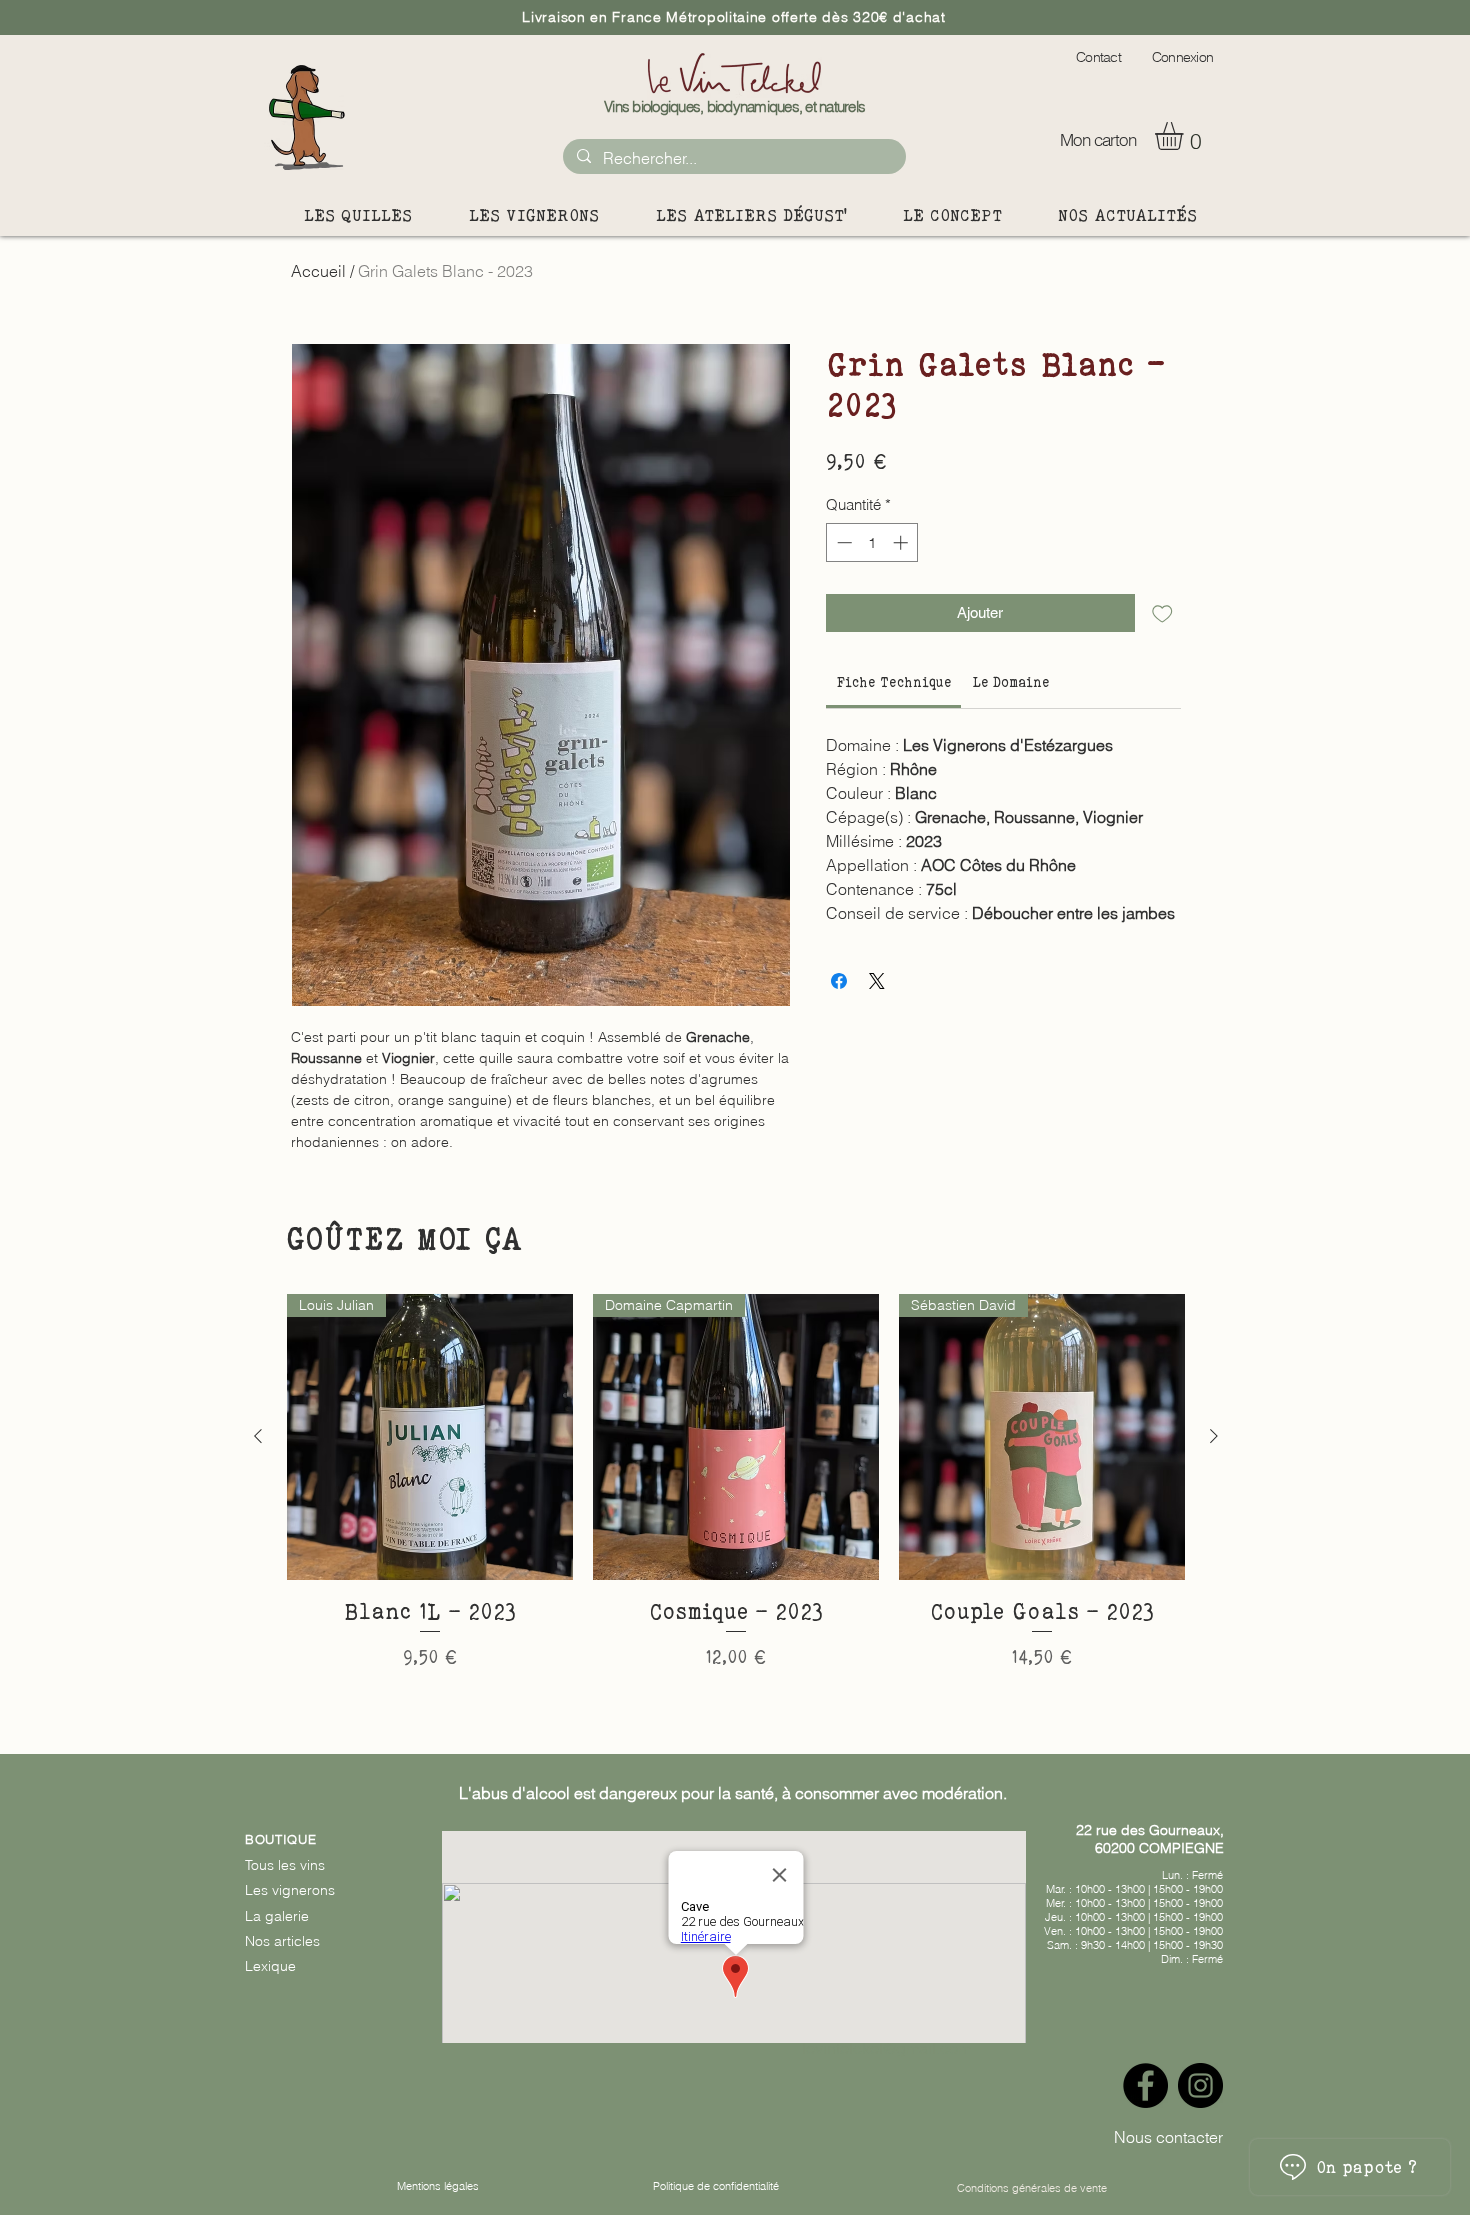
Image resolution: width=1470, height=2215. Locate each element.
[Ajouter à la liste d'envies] (1162, 613)
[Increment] (902, 542)
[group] (736, 1498)
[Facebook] (1145, 2085)
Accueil (318, 271)
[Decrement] (842, 542)
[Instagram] (1200, 2085)
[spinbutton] (872, 542)
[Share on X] (877, 981)
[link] (894, 681)
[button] (1185, 136)
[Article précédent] (258, 1436)
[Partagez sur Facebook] (839, 981)
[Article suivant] (1214, 1436)
